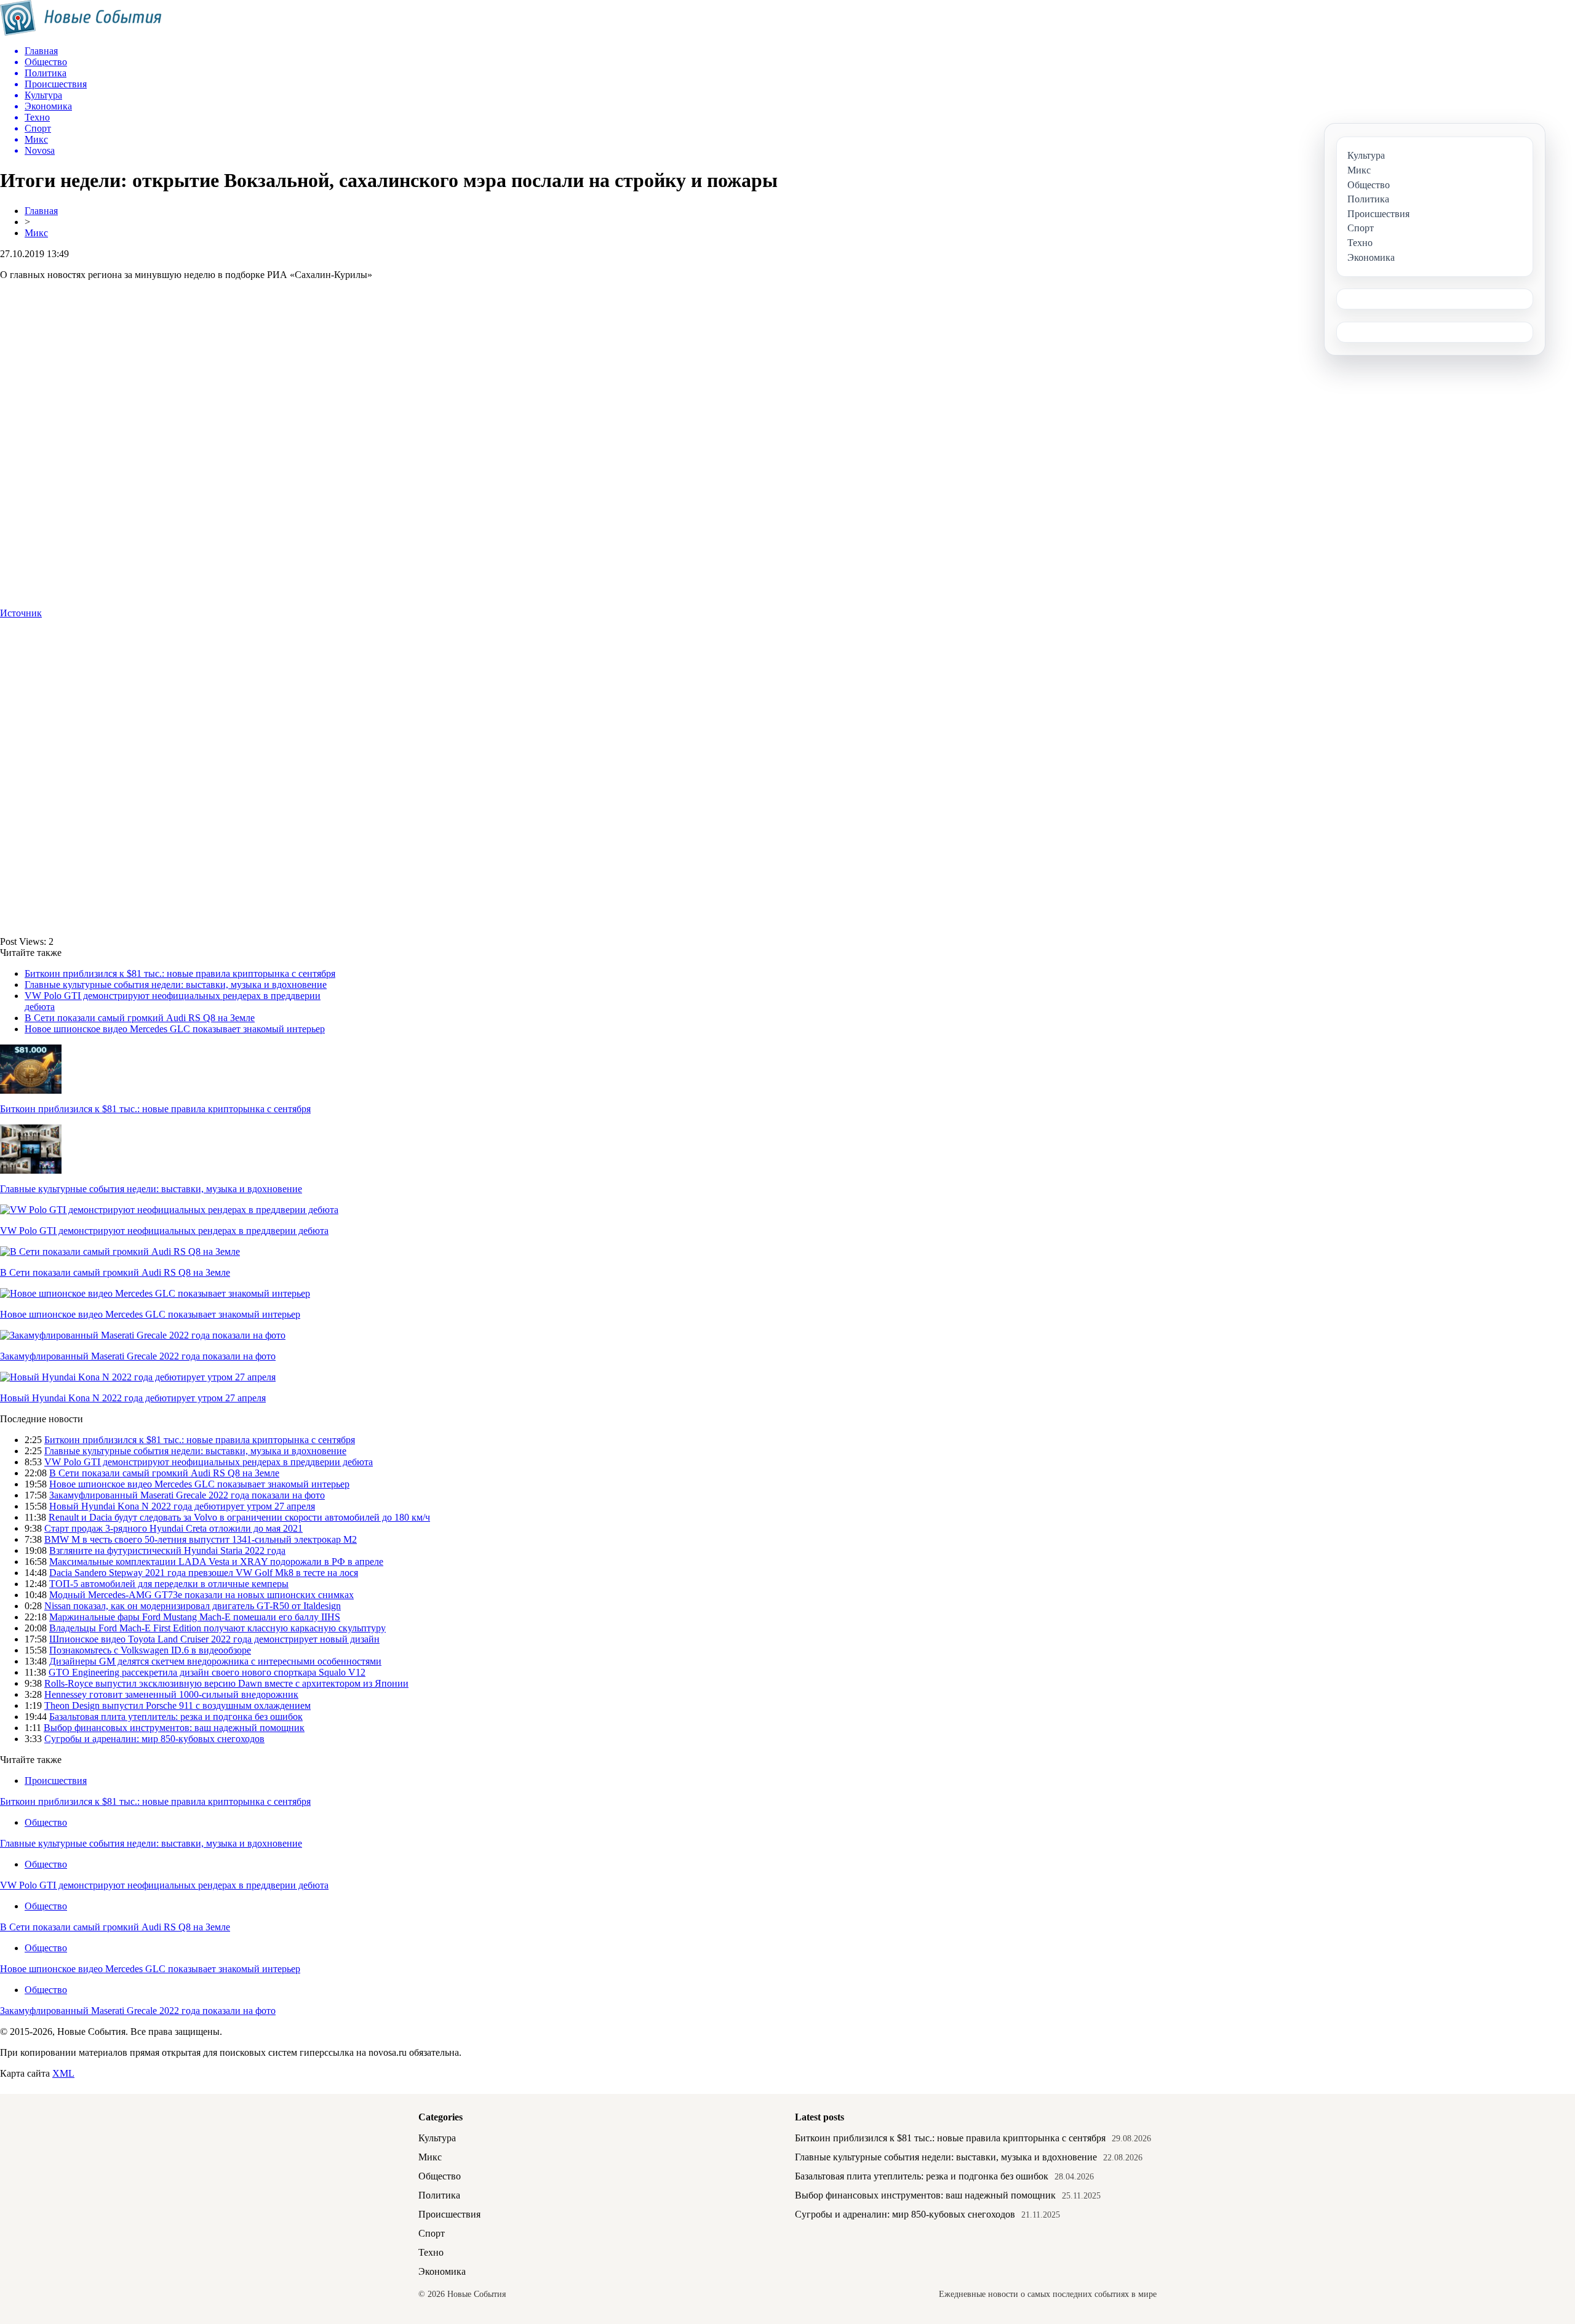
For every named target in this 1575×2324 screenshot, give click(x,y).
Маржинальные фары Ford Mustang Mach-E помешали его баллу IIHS (195, 1617)
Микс (36, 233)
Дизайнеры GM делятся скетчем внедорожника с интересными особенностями (215, 1661)
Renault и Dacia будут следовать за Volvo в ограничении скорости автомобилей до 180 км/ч (239, 1517)
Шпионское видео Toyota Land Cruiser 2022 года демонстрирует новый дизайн (214, 1639)
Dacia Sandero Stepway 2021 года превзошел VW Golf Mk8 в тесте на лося (204, 1573)
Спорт (432, 2233)
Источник (21, 613)
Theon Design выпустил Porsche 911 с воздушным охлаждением (177, 1705)
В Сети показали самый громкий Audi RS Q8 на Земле (140, 1018)
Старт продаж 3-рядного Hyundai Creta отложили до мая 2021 (173, 1528)
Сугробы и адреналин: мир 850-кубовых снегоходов (154, 1739)
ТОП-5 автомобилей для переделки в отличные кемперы (169, 1584)
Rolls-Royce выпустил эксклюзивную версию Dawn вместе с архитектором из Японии (226, 1683)
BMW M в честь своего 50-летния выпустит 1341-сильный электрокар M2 (201, 1539)
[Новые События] (81, 32)
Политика (439, 2195)
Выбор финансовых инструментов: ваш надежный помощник (174, 1728)
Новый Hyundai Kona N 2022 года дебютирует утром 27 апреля (133, 1398)
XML (63, 2073)
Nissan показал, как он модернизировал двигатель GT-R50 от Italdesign (193, 1606)
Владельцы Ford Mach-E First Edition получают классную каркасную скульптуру (217, 1628)
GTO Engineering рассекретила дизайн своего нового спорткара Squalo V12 (207, 1672)
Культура (437, 2138)
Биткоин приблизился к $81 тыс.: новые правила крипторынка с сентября (180, 973)
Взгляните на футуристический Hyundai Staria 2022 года (167, 1550)
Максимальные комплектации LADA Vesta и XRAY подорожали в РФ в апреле (216, 1562)
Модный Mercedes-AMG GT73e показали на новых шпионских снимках (201, 1595)
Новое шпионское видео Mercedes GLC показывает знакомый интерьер (175, 1029)
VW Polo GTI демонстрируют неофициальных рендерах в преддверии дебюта (164, 1231)
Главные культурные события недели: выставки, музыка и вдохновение (176, 985)
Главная (41, 211)
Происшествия (56, 1781)
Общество (46, 1822)
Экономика (442, 2271)
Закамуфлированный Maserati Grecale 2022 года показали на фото (138, 1356)
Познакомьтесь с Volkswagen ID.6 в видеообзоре (150, 1650)
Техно (431, 2252)
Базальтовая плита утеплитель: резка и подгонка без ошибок (176, 1717)
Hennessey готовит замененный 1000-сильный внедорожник (171, 1694)
